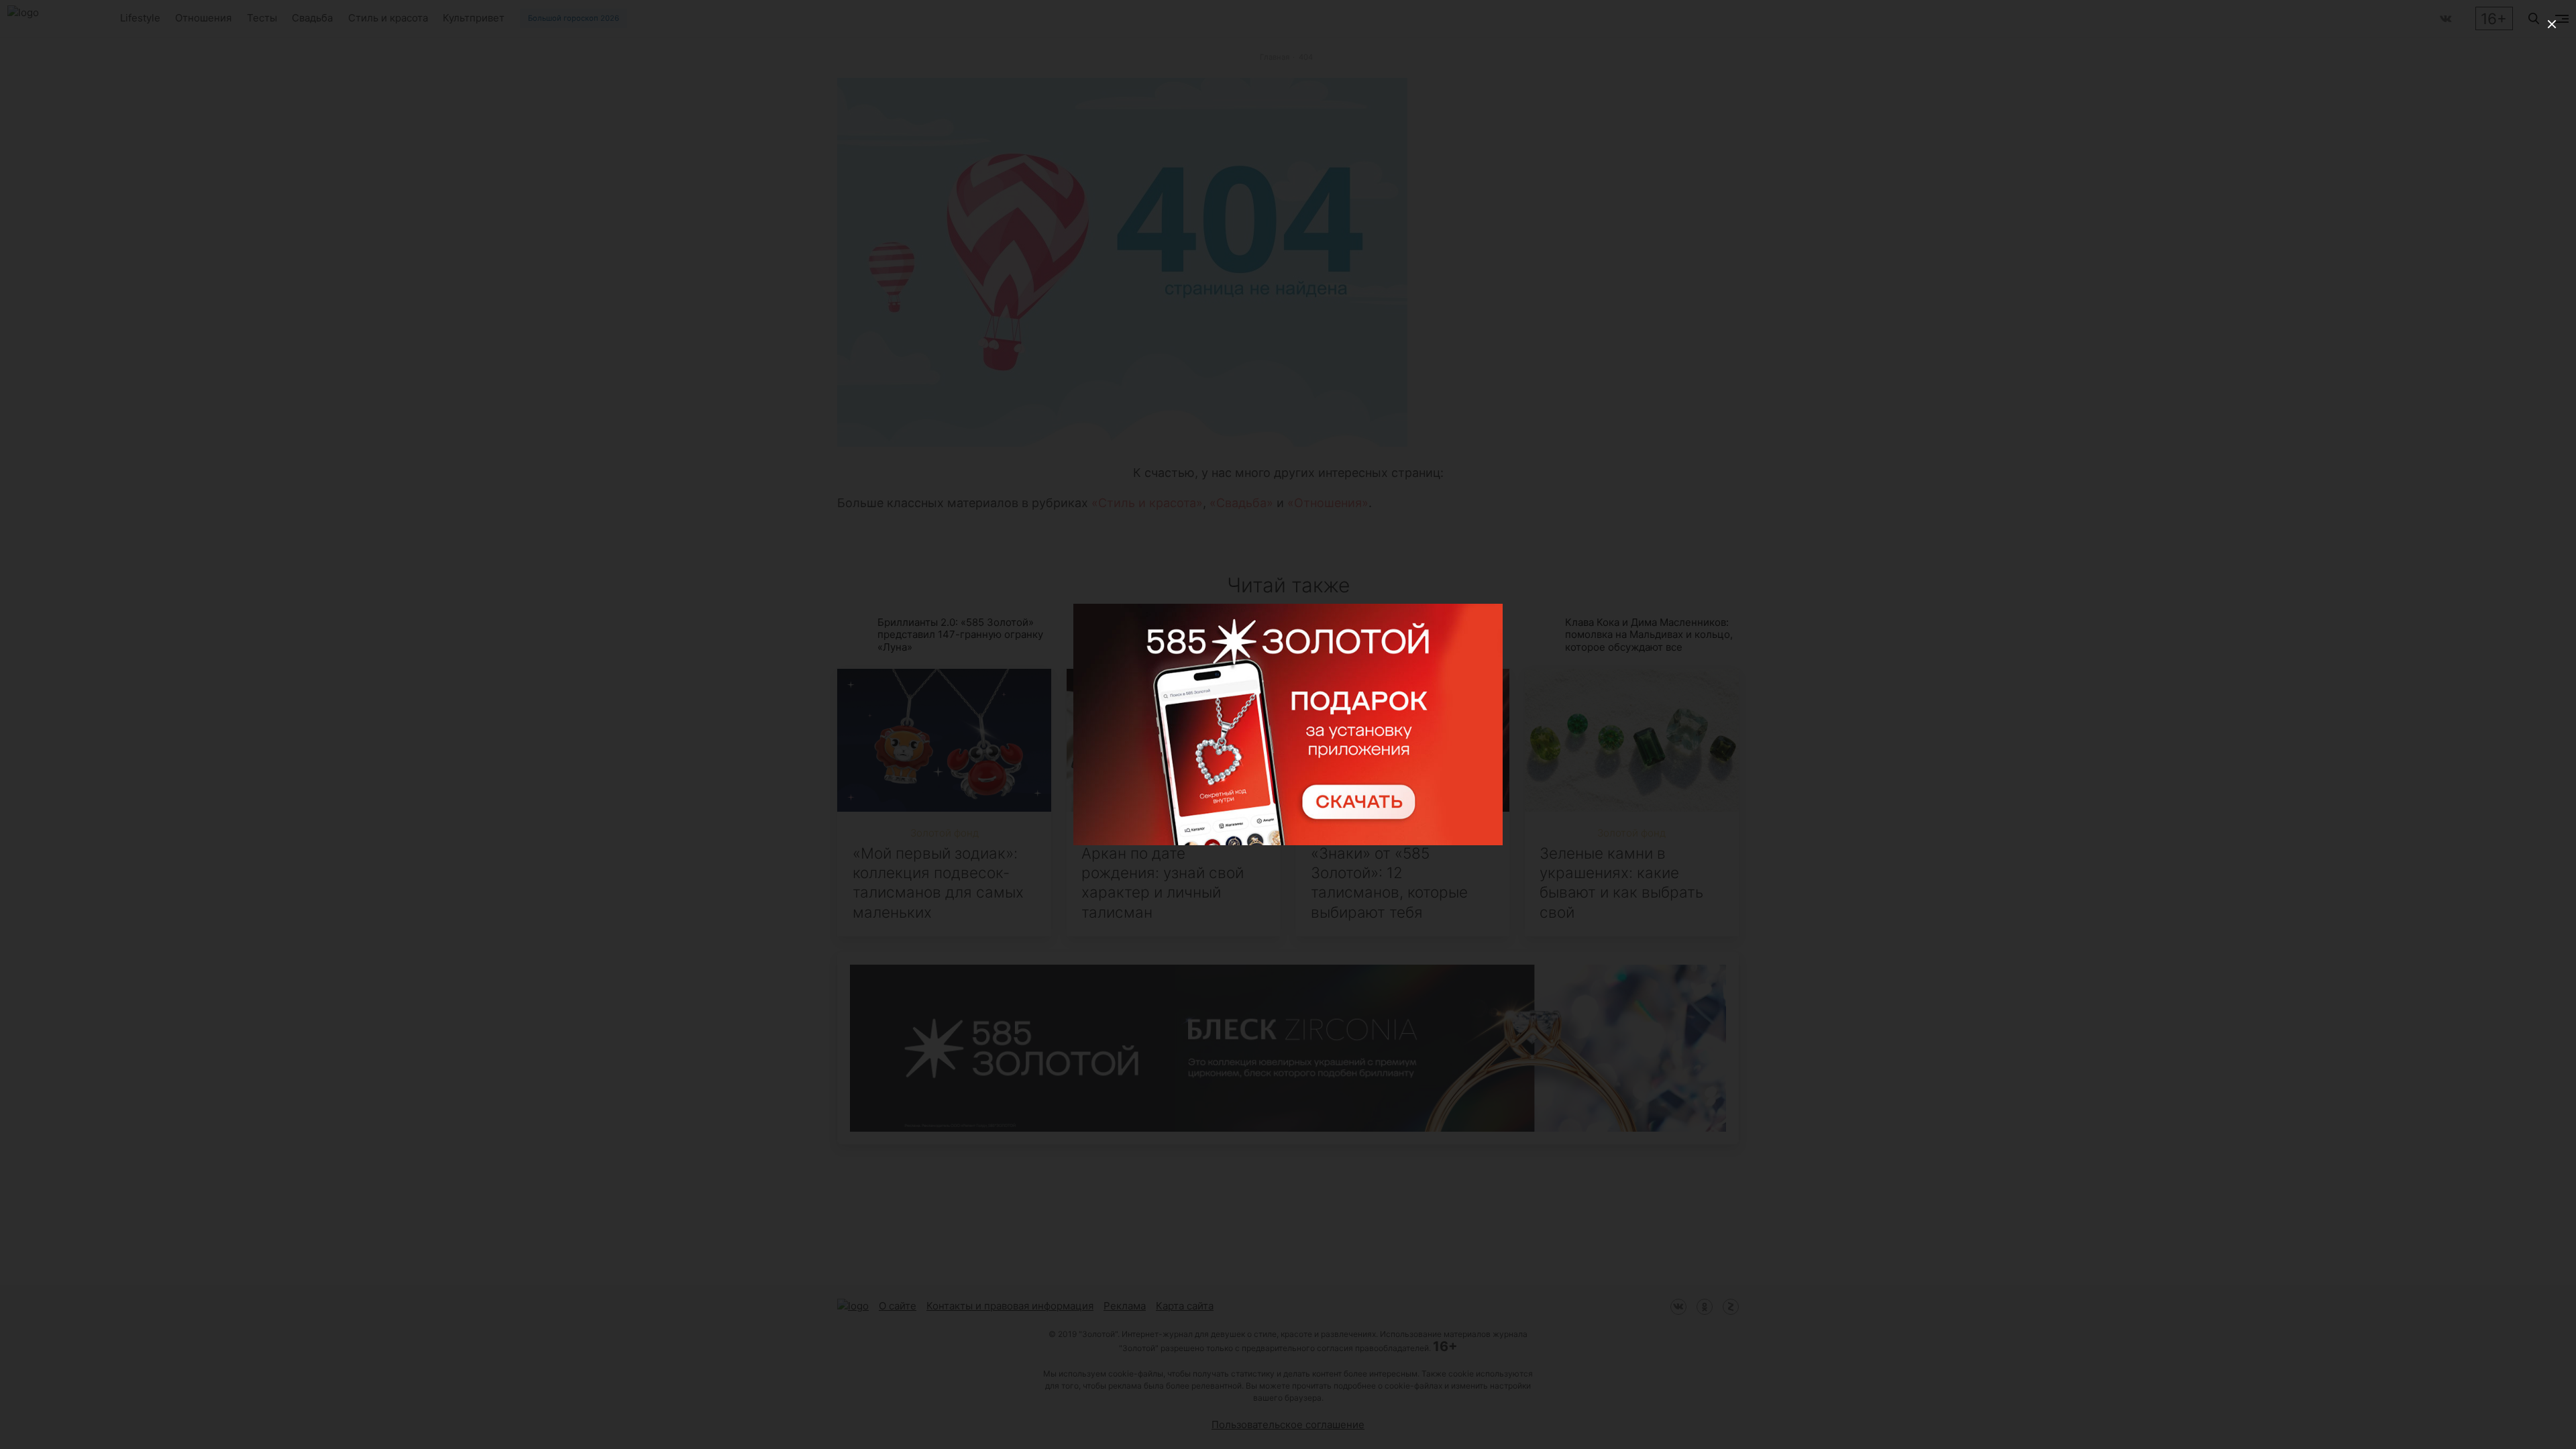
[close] (2552, 24)
